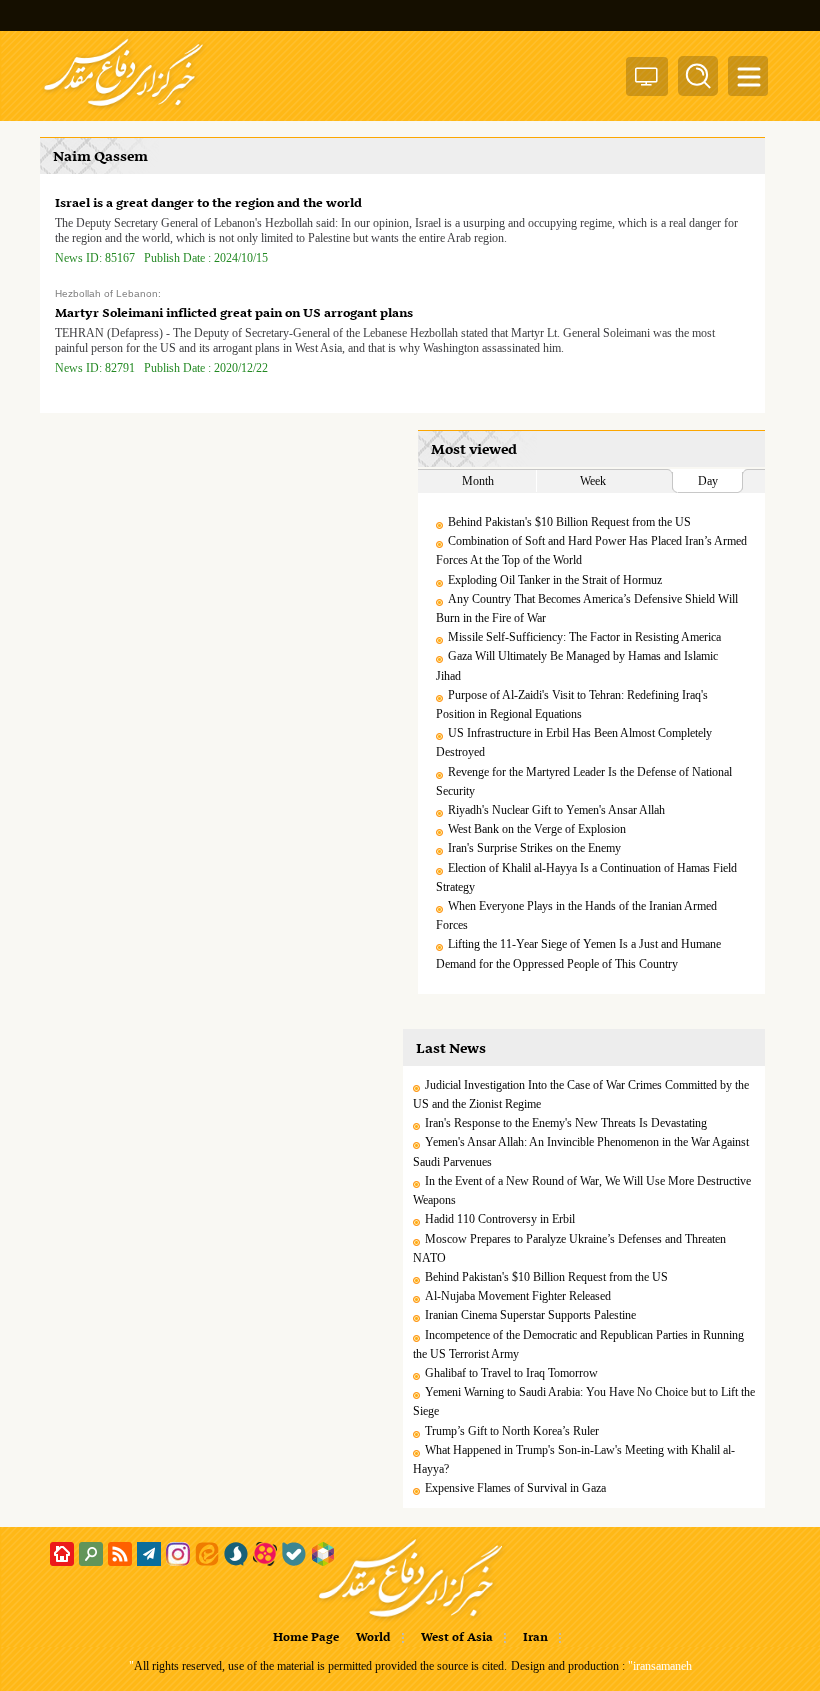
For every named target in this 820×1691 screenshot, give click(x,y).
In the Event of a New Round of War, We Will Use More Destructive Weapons (582, 1190)
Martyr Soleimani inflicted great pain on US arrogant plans (234, 313)
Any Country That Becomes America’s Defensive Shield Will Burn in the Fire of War (587, 608)
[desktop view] (647, 80)
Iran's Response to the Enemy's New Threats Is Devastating (566, 1123)
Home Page (306, 1638)
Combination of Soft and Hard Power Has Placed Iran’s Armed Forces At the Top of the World (591, 550)
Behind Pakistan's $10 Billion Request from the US (569, 522)
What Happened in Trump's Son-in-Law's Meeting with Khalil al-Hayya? (574, 1459)
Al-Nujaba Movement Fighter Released (518, 1296)
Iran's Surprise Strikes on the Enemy (534, 848)
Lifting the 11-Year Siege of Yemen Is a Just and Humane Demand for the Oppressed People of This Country (578, 953)
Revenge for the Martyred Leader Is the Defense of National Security (584, 781)
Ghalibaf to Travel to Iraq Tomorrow (511, 1373)
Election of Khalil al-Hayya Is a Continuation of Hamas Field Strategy (586, 877)
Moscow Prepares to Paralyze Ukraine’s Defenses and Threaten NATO (569, 1248)
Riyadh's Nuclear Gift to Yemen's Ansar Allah (556, 810)
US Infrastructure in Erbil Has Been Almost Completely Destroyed (574, 742)
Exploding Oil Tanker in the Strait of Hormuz (555, 580)
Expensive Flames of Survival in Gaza (515, 1488)
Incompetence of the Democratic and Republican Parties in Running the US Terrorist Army (578, 1344)
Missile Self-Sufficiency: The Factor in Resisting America (584, 637)
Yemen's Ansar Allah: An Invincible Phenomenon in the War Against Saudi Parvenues (581, 1151)
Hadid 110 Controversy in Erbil (500, 1219)
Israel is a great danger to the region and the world (208, 203)
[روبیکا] (323, 1554)
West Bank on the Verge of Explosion (537, 829)
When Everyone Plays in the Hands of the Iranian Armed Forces (576, 915)
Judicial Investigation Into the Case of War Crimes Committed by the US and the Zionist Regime (581, 1094)
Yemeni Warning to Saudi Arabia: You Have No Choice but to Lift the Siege (584, 1401)
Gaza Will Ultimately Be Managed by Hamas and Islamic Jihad (577, 665)
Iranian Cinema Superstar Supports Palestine (530, 1315)
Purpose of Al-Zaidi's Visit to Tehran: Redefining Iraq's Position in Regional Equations (572, 704)
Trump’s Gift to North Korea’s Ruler (512, 1431)
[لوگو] (123, 108)
